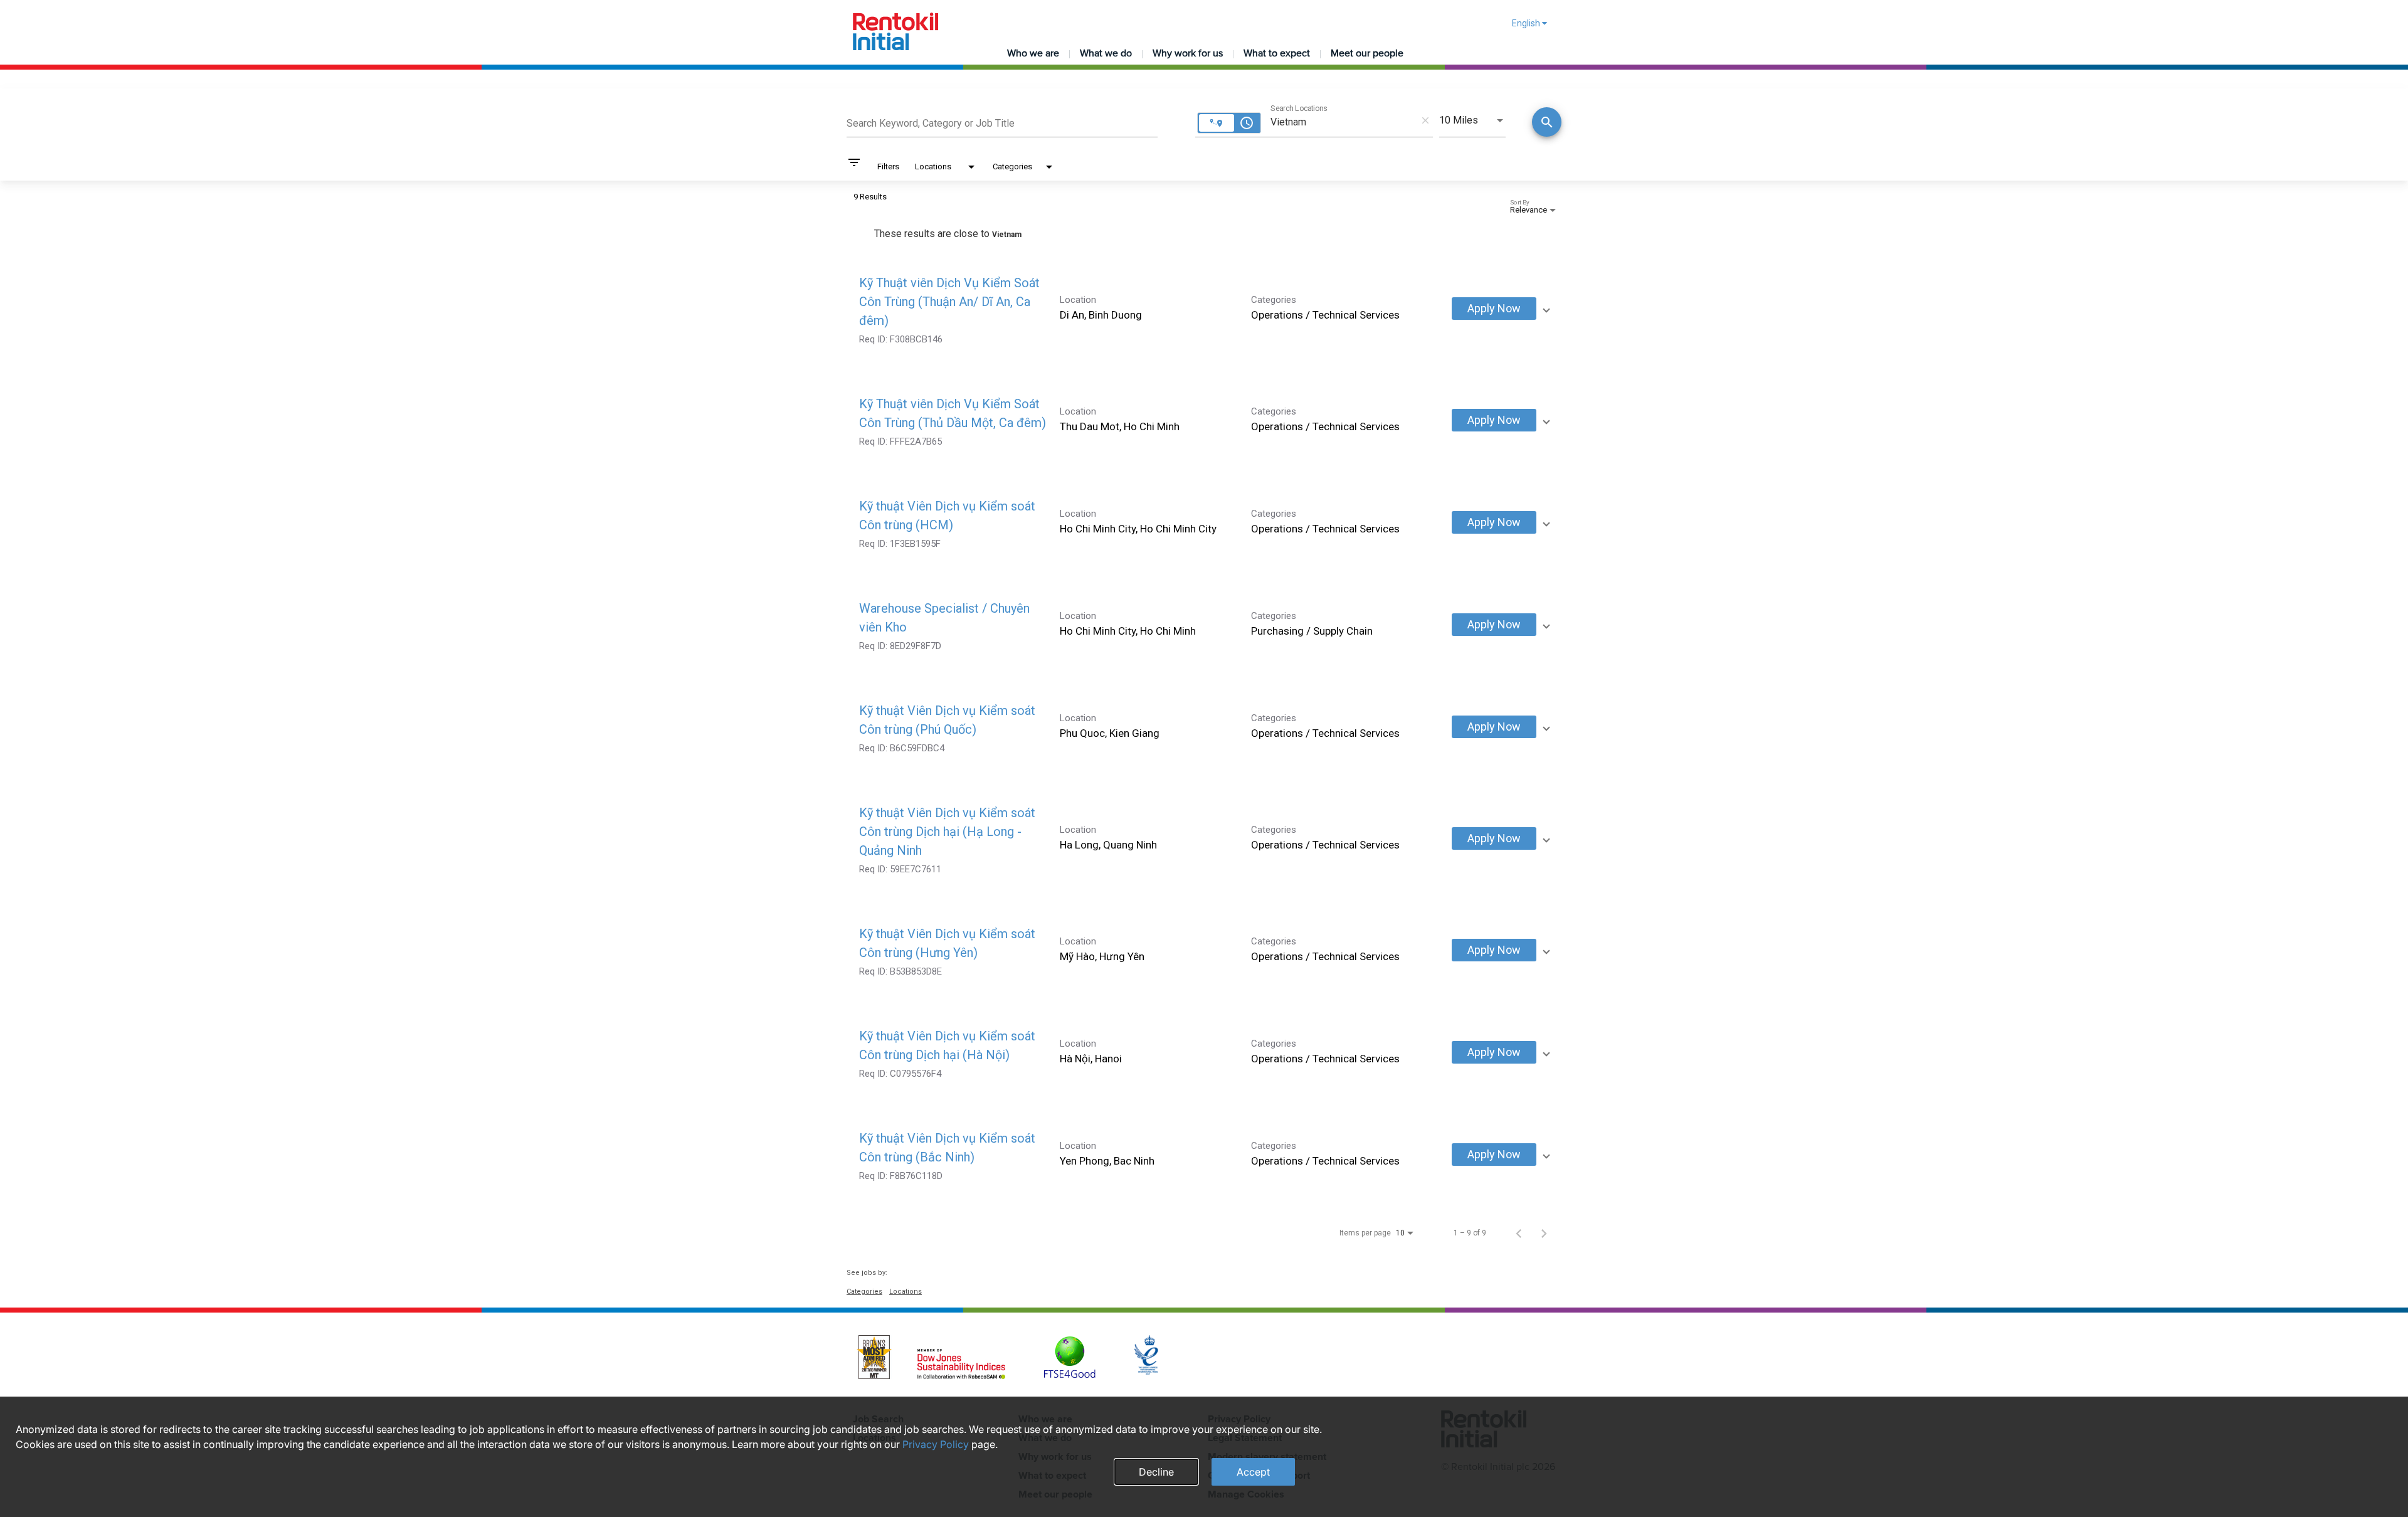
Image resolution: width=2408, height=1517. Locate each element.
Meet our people (1367, 53)
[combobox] (1002, 122)
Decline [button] (1156, 1472)
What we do (1106, 53)
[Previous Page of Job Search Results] (1519, 1233)
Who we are (1033, 53)
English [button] (1527, 23)
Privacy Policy (936, 1444)
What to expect (1277, 53)
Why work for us (1188, 53)
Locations (906, 1292)
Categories (864, 1292)
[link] (1204, 309)
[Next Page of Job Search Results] (1544, 1233)
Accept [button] (1253, 1472)
